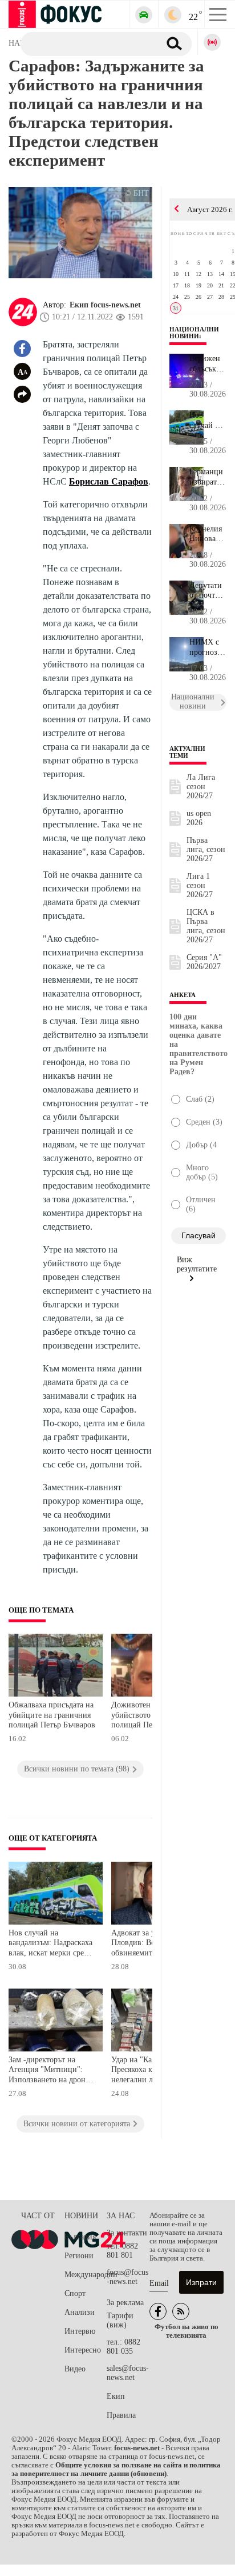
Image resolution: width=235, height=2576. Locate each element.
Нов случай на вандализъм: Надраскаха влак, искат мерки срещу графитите (51, 1944)
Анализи (80, 2312)
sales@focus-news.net (128, 2373)
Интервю (80, 2331)
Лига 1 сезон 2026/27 (200, 885)
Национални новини (194, 333)
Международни (86, 2275)
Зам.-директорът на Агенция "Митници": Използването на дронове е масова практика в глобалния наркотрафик (53, 2071)
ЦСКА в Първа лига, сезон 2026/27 (206, 926)
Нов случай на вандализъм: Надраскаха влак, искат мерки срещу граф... (208, 421)
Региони (79, 2256)
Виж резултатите (197, 1264)
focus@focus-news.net (127, 2277)
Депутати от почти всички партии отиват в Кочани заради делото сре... (206, 591)
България (80, 2237)
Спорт (75, 2293)
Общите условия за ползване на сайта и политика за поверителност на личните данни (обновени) (116, 2469)
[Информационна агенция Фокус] (158, 2311)
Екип (116, 2396)
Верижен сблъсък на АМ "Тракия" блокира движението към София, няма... (208, 364)
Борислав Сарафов (109, 481)
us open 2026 (199, 818)
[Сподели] (22, 394)
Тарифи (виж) (120, 2320)
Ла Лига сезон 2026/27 (201, 787)
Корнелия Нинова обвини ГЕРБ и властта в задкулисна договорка (208, 534)
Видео (75, 2369)
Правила (121, 2415)
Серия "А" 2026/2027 (204, 962)
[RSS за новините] (181, 2311)
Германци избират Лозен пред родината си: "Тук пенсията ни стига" (206, 477)
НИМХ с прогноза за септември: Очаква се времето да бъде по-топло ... (208, 647)
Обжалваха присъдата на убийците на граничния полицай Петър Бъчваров (52, 1715)
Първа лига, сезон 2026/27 (206, 849)
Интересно (83, 2350)
